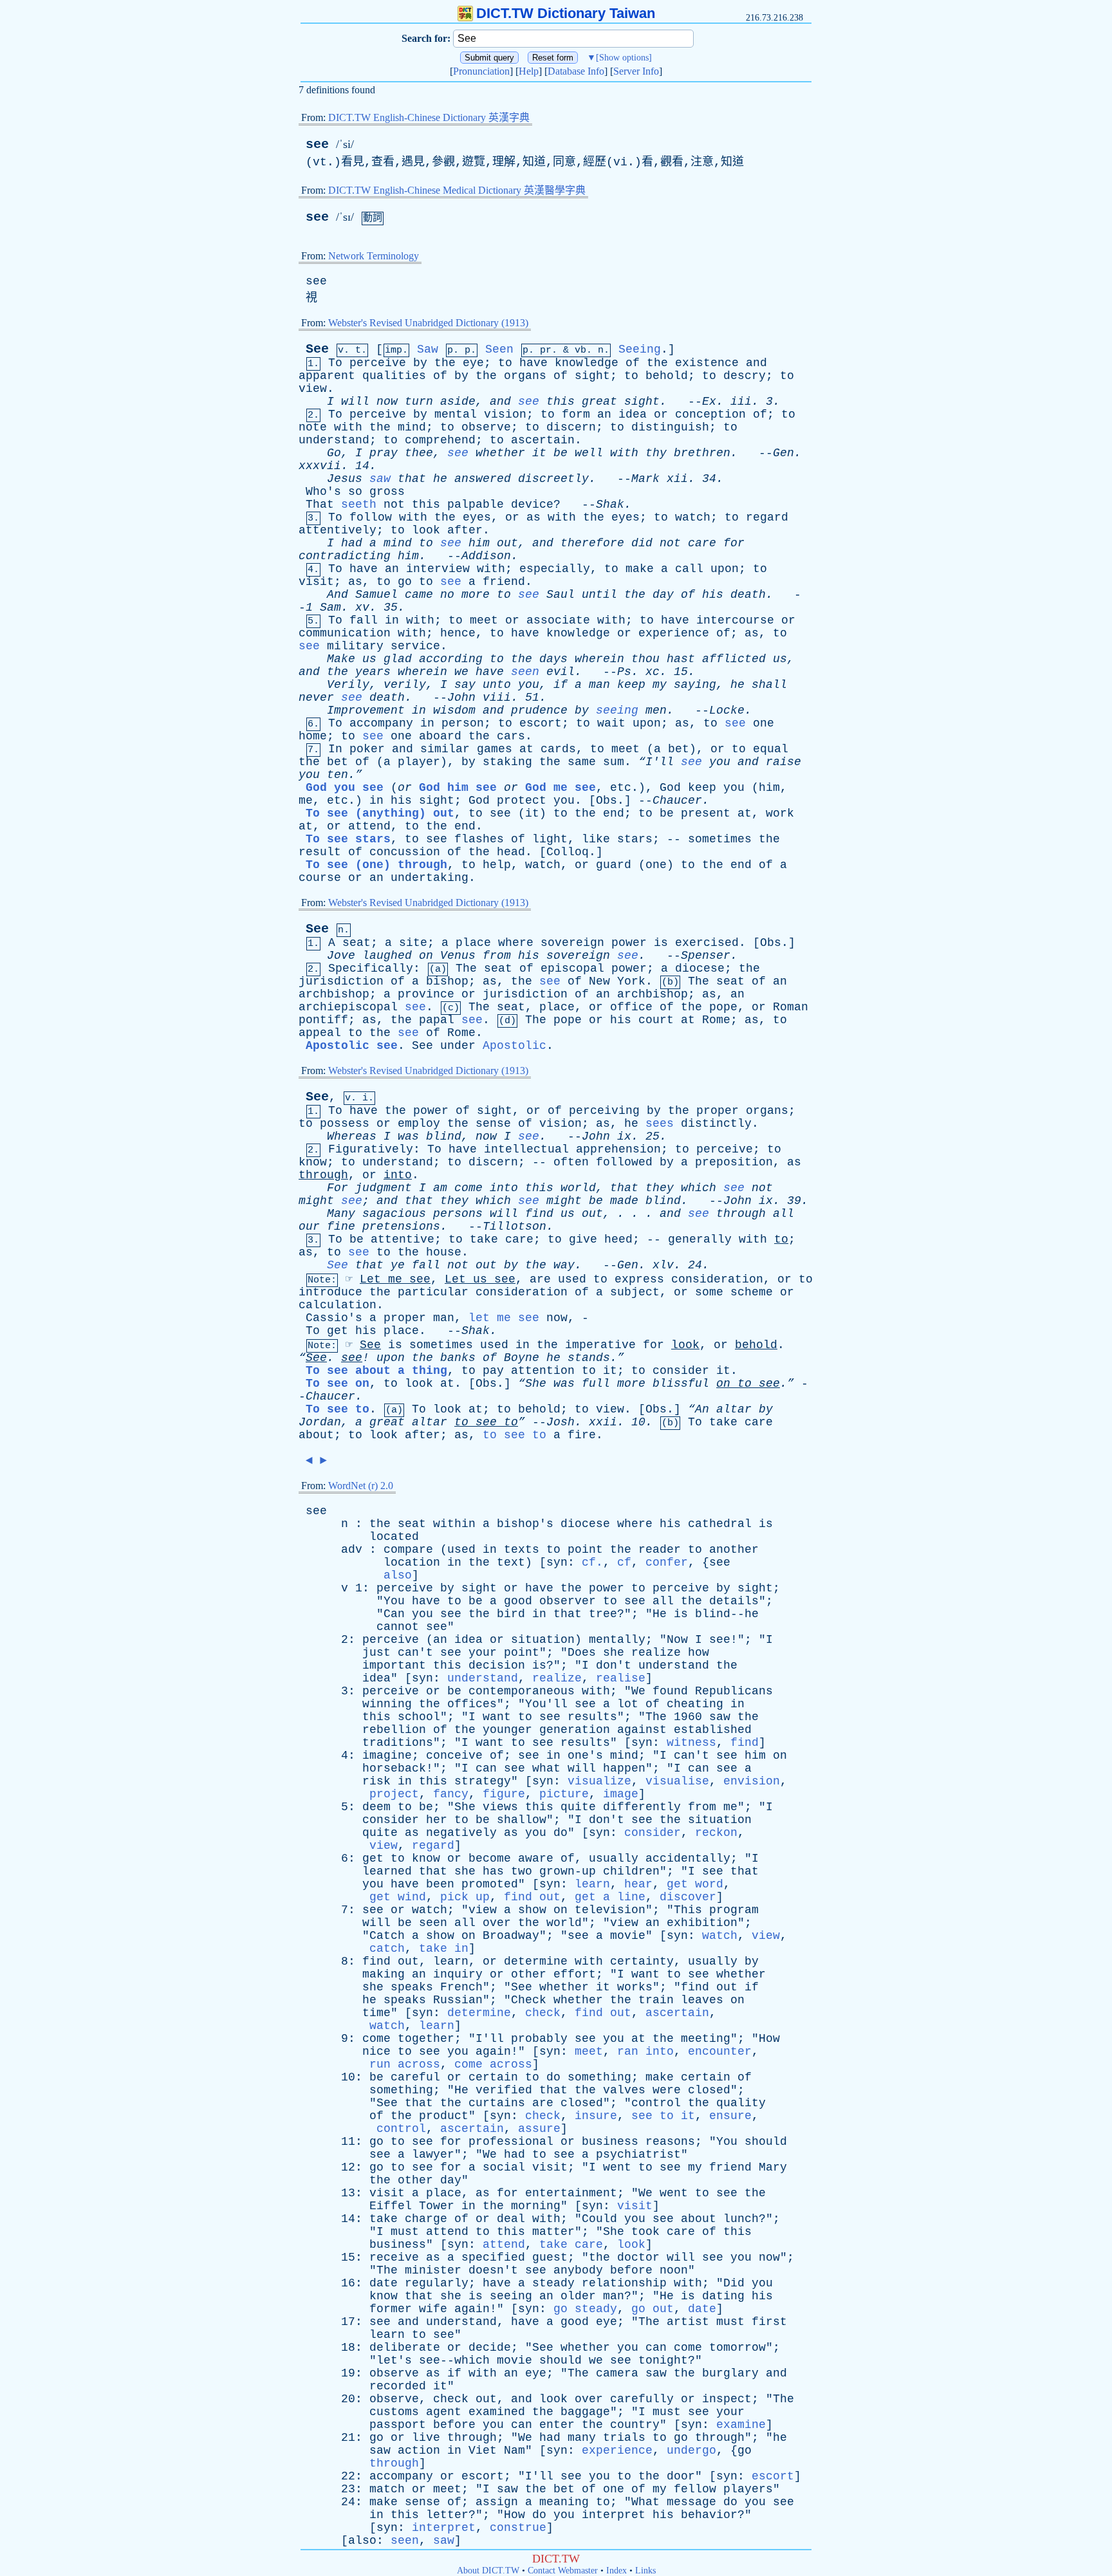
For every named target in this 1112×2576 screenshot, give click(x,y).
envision (752, 1781)
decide (490, 2348)
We (638, 1691)
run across (405, 2064)
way (564, 1265)
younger (507, 1730)
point (585, 1550)
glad (398, 659)
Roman (791, 1007)
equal (771, 749)
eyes (477, 517)
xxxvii (320, 466)
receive (394, 2257)
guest (550, 2257)
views (500, 1807)
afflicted (734, 659)
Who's (323, 492)
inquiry (458, 1974)
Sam (330, 607)
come (468, 1188)
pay (493, 1371)
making (384, 1974)
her (437, 1820)
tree (603, 1614)
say (465, 685)
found (670, 1691)
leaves (702, 2000)
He (660, 1614)
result (320, 852)
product (444, 2116)
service (415, 646)
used (572, 1279)
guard (614, 865)
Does (582, 1653)
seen (525, 672)
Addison (486, 556)
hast (681, 659)
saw (380, 479)
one (764, 723)
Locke (727, 710)
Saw (428, 349)
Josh (561, 1422)
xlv (663, 1265)
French (461, 1987)
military (355, 646)
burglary (730, 2373)
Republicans (734, 1691)
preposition (734, 1162)
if (561, 685)
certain (493, 2077)
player (419, 762)
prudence (539, 710)
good (518, 1601)
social (504, 2167)
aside (458, 402)
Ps (624, 672)
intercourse (735, 620)
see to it (663, 2116)
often (571, 1162)
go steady (585, 2309)
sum (614, 762)
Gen (783, 453)
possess (345, 1124)
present (706, 813)
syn (557, 1562)
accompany (381, 723)
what (546, 1768)
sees (660, 1124)
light (550, 839)
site (413, 943)
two (522, 1871)
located (394, 1537)
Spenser (706, 956)
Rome (716, 1020)
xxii (603, 1422)
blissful (681, 1384)
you (529, 685)
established (713, 1730)
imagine (387, 1756)
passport (398, 2425)
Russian (458, 2000)
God (670, 788)
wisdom (454, 710)
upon (725, 569)
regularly (437, 2283)
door (681, 2476)
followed (624, 1162)
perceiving (604, 1111)
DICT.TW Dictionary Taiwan (566, 13)
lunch (741, 2219)
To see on (338, 1384)
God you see (345, 788)
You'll (546, 1704)
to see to (514, 1435)
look (426, 530)
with (348, 427)
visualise (677, 1781)
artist (688, 2322)
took (645, 2232)
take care (571, 2245)
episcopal (572, 968)
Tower (437, 2206)
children (631, 1871)
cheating (695, 1704)
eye (473, 363)
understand (334, 440)
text (511, 1562)
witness (691, 1743)
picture (564, 1794)
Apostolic (514, 1046)
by (420, 363)
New (599, 981)
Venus (458, 956)
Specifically (371, 968)
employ (419, 1124)
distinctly (716, 1124)
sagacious (394, 1214)
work (780, 813)
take (484, 1239)
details (734, 1601)
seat (357, 943)
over (497, 1923)
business (610, 2142)
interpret (614, 2515)
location (412, 1562)
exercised (707, 943)
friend (504, 582)
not (394, 505)
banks (458, 1358)
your (483, 1653)
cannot (398, 1627)
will (355, 402)
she (614, 1653)
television (610, 1910)
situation (543, 1640)
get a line (610, 1897)
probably (539, 2039)
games (495, 749)
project (394, 1794)
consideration (717, 1279)
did (642, 543)
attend (369, 826)
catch (387, 1949)
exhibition (702, 1923)
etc (621, 788)
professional (511, 2142)
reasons (670, 2142)
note (313, 427)
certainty (642, 1961)
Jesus (345, 479)
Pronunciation (481, 71)
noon (674, 2270)
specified (493, 2257)
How (769, 2039)
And (338, 595)
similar (445, 749)
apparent (327, 376)
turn (419, 402)
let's (394, 2360)
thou (645, 659)
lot (628, 1704)
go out (653, 2309)
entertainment (571, 2193)
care (702, 543)
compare (408, 1550)
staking (507, 762)
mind (412, 427)
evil (561, 672)
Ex (709, 402)
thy (656, 453)
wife (433, 2309)
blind (444, 1136)
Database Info (576, 71)
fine (341, 1227)
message (691, 2502)
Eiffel (391, 2206)
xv (362, 607)
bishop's (525, 1524)
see (317, 144)
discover (688, 1897)
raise (783, 762)
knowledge (587, 363)
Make (341, 659)
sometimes (720, 839)
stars (635, 839)
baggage (585, 2412)
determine (536, 1961)
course (320, 878)
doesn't (493, 2270)
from (497, 956)
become (490, 1858)
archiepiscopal (348, 1007)
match (387, 2489)
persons (458, 1214)
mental (456, 414)
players (748, 2489)
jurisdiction (341, 981)
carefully (642, 2399)
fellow (695, 2489)
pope (723, 1007)
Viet (483, 2451)
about (316, 1435)
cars (511, 736)
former (391, 2309)
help (497, 865)
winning (387, 1704)
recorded (398, 2386)
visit (316, 582)
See (317, 349)
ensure (730, 2116)
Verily (348, 685)
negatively (461, 1833)
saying (695, 685)
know (313, 1162)
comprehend (440, 440)
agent (444, 2412)
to (505, 363)
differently (642, 1807)
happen (624, 1768)
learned (387, 1871)
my (660, 685)
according (451, 659)
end (614, 813)
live (426, 2438)
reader (660, 1550)
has (493, 1871)
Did (734, 2283)
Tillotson (514, 1227)
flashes (479, 839)
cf (624, 1562)
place (473, 943)
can (486, 1768)
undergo (691, 2451)
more (476, 595)
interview (438, 569)
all (783, 1214)
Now (677, 1640)
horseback (394, 1768)
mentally (617, 1640)
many (582, 2438)
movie (628, 1936)
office (631, 1007)
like (596, 839)
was (408, 1136)
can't (415, 1653)
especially (555, 569)
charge (426, 2219)
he (440, 479)
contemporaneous (522, 1691)
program (734, 1910)
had (352, 543)
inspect (727, 2399)
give (583, 1239)
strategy (483, 1781)
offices (472, 1704)
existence (707, 363)
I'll (490, 2039)
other (529, 1974)
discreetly (553, 479)
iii (741, 402)
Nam (514, 2451)
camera (617, 2373)
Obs (607, 801)
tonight (663, 2360)
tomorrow (737, 2348)
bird (511, 1614)
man (599, 685)
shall (769, 685)
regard (767, 517)
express (639, 1279)
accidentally (688, 1858)
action (419, 2451)
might (316, 1201)
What (645, 2502)
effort (575, 1974)
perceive (378, 363)
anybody (578, 2270)
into (398, 1175)
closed (709, 2090)
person (463, 723)
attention (543, 1371)
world (578, 1188)
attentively (338, 530)
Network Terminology (374, 256)
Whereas (352, 1136)
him (479, 543)
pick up (465, 1897)
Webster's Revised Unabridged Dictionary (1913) (428, 323)
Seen (499, 349)
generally (700, 1239)
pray (384, 453)
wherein (599, 659)
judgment (384, 1188)
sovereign (572, 943)
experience (674, 633)
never (316, 698)
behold (667, 376)
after (465, 530)
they (660, 1188)
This (688, 1910)
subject (635, 1292)
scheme (752, 1292)
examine (741, 2425)
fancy (451, 1794)
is (661, 943)
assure (539, 2129)
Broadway (511, 1936)
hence (458, 633)
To (335, 363)
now (387, 402)
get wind (398, 1897)
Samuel (376, 595)
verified (504, 2090)
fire (582, 1435)
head (511, 852)
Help (529, 71)
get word (695, 1884)
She (465, 1807)
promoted (490, 1884)
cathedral (720, 1524)
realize (656, 1653)
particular (433, 1292)
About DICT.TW (488, 2571)
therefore (592, 543)
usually (614, 1858)
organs (525, 376)
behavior (709, 2515)
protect (522, 801)
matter (553, 2232)
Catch (387, 1936)
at (526, 749)
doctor (638, 2257)
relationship (624, 2283)
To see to (338, 1409)
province (426, 994)
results (592, 1717)
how (699, 1653)
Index (616, 2571)
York (631, 981)
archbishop (334, 994)
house (444, 1252)
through (323, 1175)
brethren (702, 453)
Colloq (568, 852)
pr (546, 350)
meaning (564, 2502)
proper (718, 1111)
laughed (387, 956)
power (629, 943)
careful (415, 2077)
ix (624, 1136)
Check (529, 2000)
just (376, 1653)
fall (364, 620)
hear (638, 1884)
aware (536, 1858)
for (734, 543)
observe (486, 427)
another (734, 1550)
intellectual (526, 1149)
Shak (610, 505)
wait (611, 723)
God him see (458, 788)
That (320, 505)
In (335, 749)
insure (596, 2116)
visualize (599, 1781)
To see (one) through (376, 865)
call (689, 569)
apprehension (618, 1149)
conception (710, 414)
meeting (706, 2039)
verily (405, 685)
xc (653, 672)
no (447, 595)
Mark (645, 479)
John (461, 698)
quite (578, 1807)
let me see (504, 1318)
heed (618, 1239)
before (631, 2270)
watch (693, 517)
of (633, 363)
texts (522, 1550)
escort (541, 723)
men (656, 710)
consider (681, 1371)
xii (677, 479)
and (756, 363)
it (539, 453)
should (766, 2142)
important (394, 1665)
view (313, 389)
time (376, 2013)
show (532, 1910)
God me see (561, 788)
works (635, 1987)
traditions (398, 1743)
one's (585, 1756)
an (604, 414)
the (445, 363)
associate (558, 620)
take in (444, 1949)
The (466, 968)
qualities (394, 376)
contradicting (345, 556)
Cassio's (334, 1318)
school (419, 1717)
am (440, 1188)
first (769, 2322)
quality (741, 2103)
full (596, 1384)
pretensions (401, 1227)
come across (493, 2064)
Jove (341, 956)
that (412, 479)
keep (631, 685)
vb (580, 350)
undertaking (430, 878)
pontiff (323, 1020)
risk (376, 1781)
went (617, 2167)
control (656, 2103)
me (306, 801)
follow (371, 517)
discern (571, 427)
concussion (405, 852)
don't (614, 1665)
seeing (617, 710)
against (642, 1730)
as (533, 517)
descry (745, 376)
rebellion (394, 1730)
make (640, 569)
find (539, 1214)
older (578, 2296)
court (656, 1020)
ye (398, 1265)
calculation (338, 1305)
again (493, 2052)
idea (633, 414)
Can (394, 1614)
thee (419, 453)
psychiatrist (638, 2154)
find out (532, 1897)
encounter (720, 2052)
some (709, 1292)
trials (624, 2438)
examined (497, 2412)
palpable (476, 505)
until (599, 595)
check (543, 2013)
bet (679, 749)
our (309, 1227)
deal (511, 2219)
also (398, 1575)
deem (376, 1807)
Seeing (640, 349)
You (394, 1601)
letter (447, 2515)
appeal (320, 1033)
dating (723, 2296)
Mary (773, 2167)
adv (352, 1550)
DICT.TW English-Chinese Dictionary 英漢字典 (429, 117)
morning (536, 2206)
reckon (716, 1833)
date (384, 2283)
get (338, 1331)
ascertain (543, 440)
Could (599, 2219)
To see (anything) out (380, 813)
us (369, 659)
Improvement (366, 710)
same (582, 762)
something (599, 2077)
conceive (454, 1756)
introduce (330, 1292)
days (553, 659)
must (405, 2232)
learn (592, 1884)
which (699, 1188)
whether (500, 453)
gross (387, 492)
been (440, 1884)
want (497, 1717)
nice (376, 2052)
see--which (454, 2360)
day (663, 595)
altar (734, 1409)
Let (370, 1279)
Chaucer (677, 801)
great (599, 402)
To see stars (348, 839)
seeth (359, 505)
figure (504, 1794)
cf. (592, 1562)
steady (553, 2283)
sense (493, 1124)
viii (497, 698)
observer (568, 1601)
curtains (497, 2103)
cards (558, 749)
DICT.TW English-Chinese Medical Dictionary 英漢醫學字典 (457, 190)
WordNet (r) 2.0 (361, 1486)
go (405, 582)
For (338, 1188)
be (561, 453)
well (589, 453)
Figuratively (371, 1149)
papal (437, 1020)
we (461, 672)
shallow (522, 1820)
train (656, 2000)
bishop (447, 981)
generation (575, 1730)
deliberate (405, 2348)
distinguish (670, 427)
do (561, 1833)
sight (592, 376)
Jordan (320, 1422)
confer (667, 1562)
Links (645, 2571)
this (561, 402)
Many (341, 1214)
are (540, 1279)
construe (518, 2528)
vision (505, 414)
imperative (600, 1345)
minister (433, 2270)
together (426, 2039)
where (516, 943)
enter (557, 2425)
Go (334, 453)
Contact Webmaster (563, 2571)
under (458, 1046)
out (507, 543)
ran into (645, 2052)
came (419, 595)
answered (483, 479)
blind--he (727, 1614)
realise (621, 1678)
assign (497, 2502)
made (624, 1201)
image (621, 1794)
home (313, 736)
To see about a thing (376, 1371)
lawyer (433, 2154)
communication (345, 633)
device (532, 505)
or (661, 414)
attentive (403, 1239)
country (635, 2425)
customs (394, 2412)
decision (497, 1665)
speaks (412, 1987)
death (748, 595)
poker (367, 749)
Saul (561, 595)
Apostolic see (352, 1046)
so (355, 492)
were (667, 2090)
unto (497, 685)
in (392, 620)
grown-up (568, 1871)
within (454, 1524)
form (576, 414)
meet (484, 620)
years (373, 672)
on (426, 956)
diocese (700, 968)
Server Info (636, 71)
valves (624, 2090)
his (713, 595)
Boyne (522, 1358)
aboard (440, 736)
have (533, 363)
